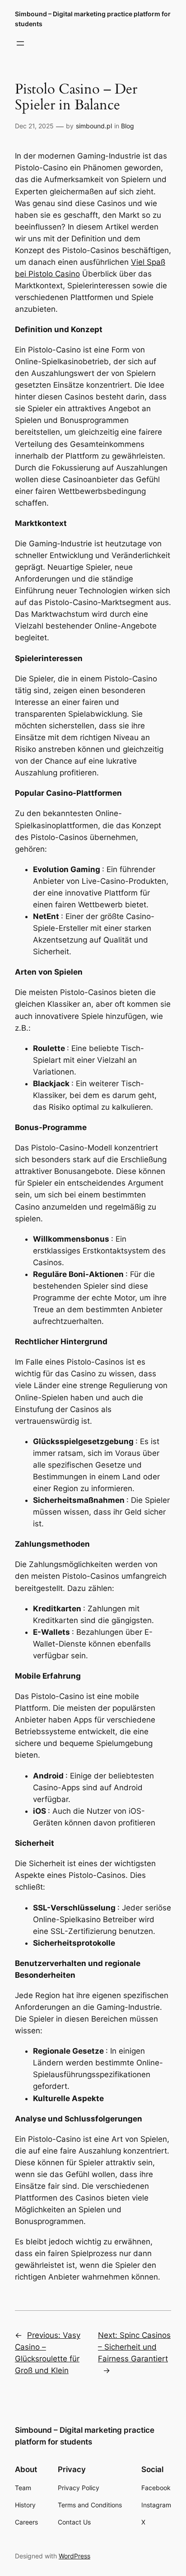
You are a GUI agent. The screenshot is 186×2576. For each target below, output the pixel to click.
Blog (128, 126)
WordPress (74, 2556)
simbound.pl (94, 126)
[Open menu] (20, 43)
